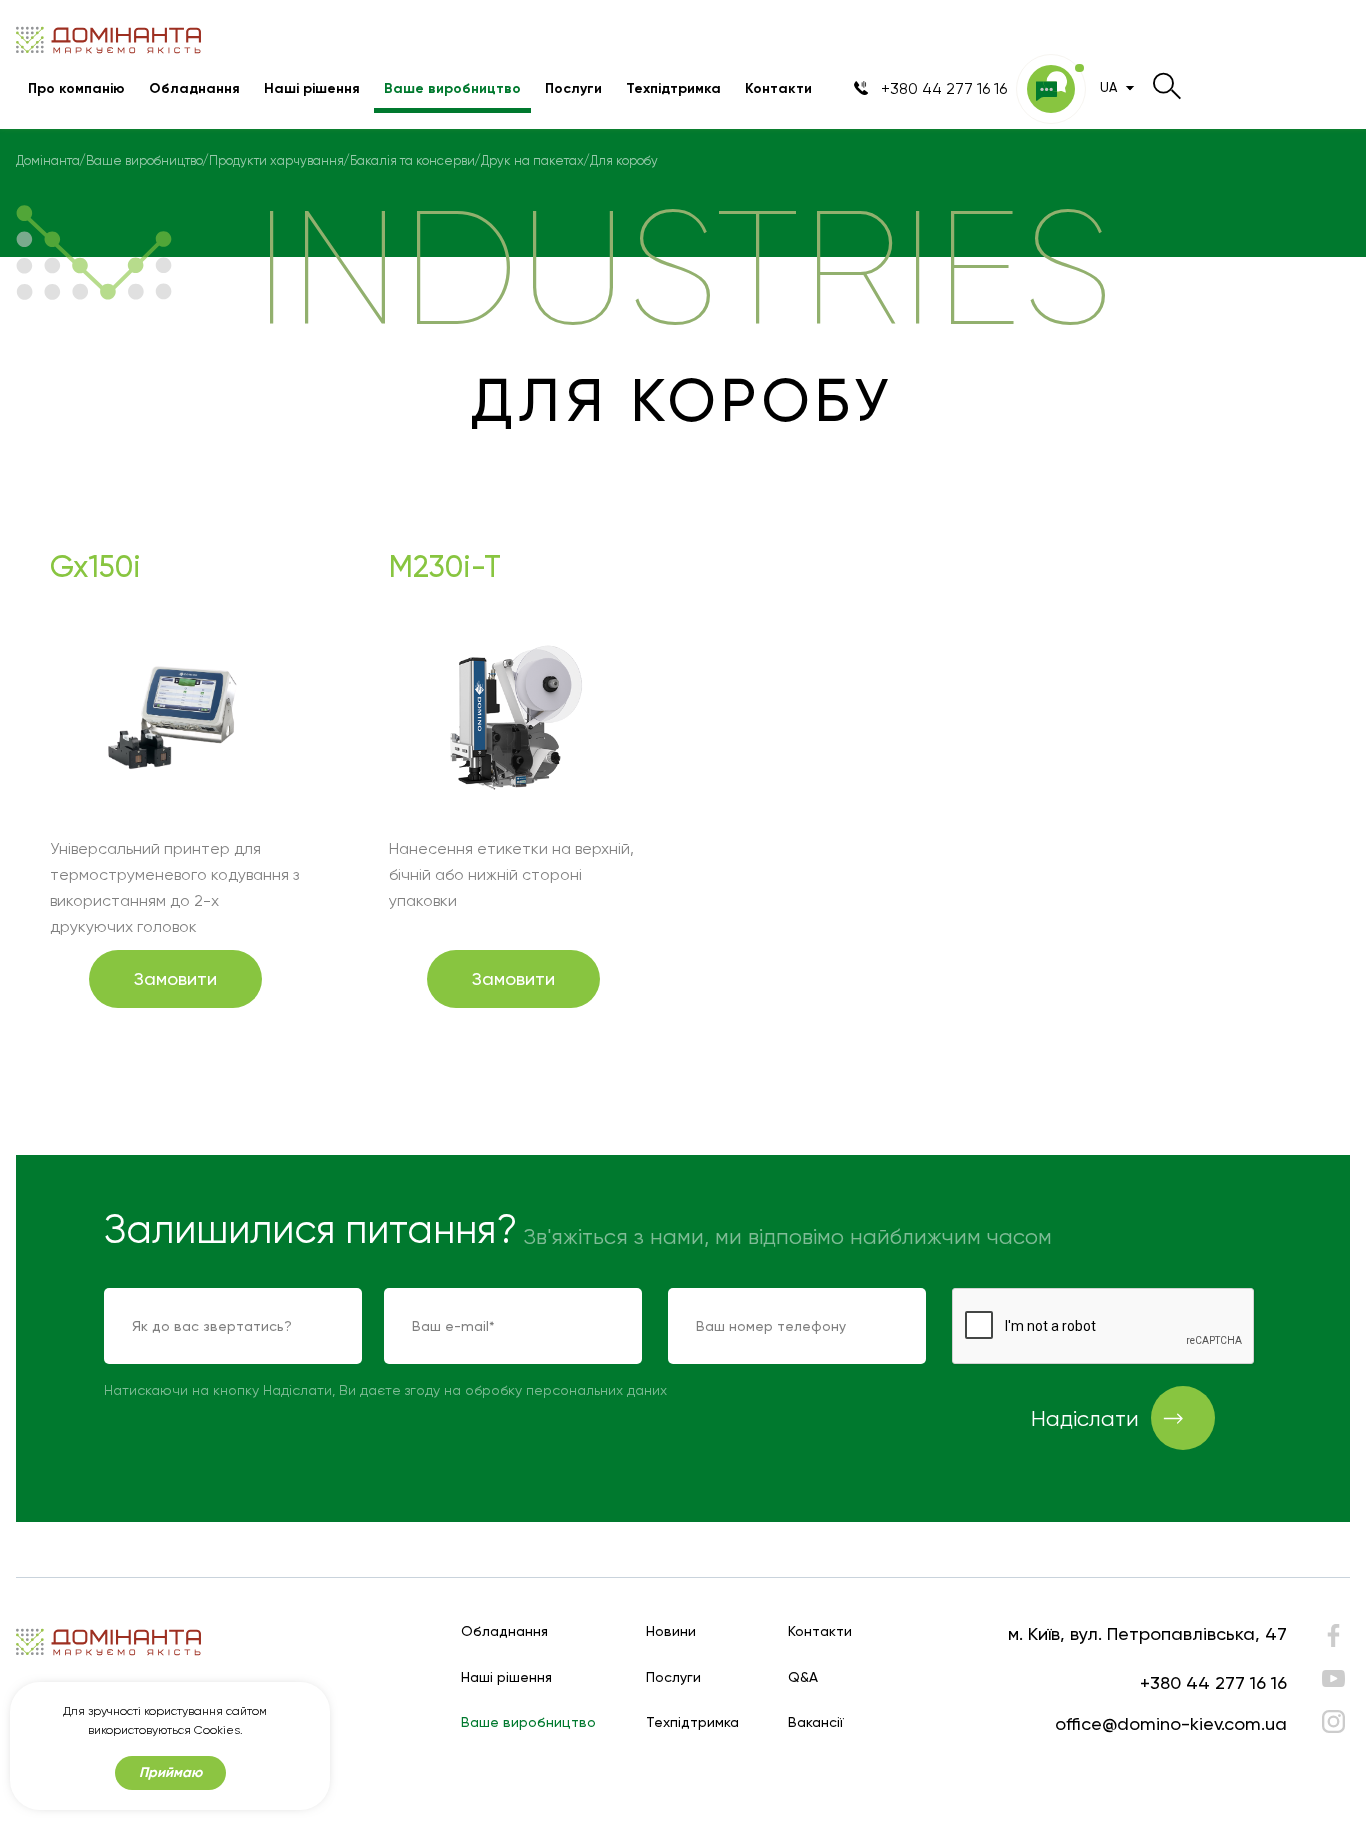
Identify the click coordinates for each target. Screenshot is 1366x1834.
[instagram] (1333, 1721)
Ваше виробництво (452, 88)
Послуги (573, 88)
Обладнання (194, 88)
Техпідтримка (673, 88)
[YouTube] (1333, 1678)
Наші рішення (312, 88)
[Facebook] (1333, 1640)
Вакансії (816, 1722)
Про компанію (76, 88)
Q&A (803, 1677)
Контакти (778, 88)
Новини (671, 1631)
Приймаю (170, 1772)
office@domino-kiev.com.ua (1171, 1723)
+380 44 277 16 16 (1213, 1682)
